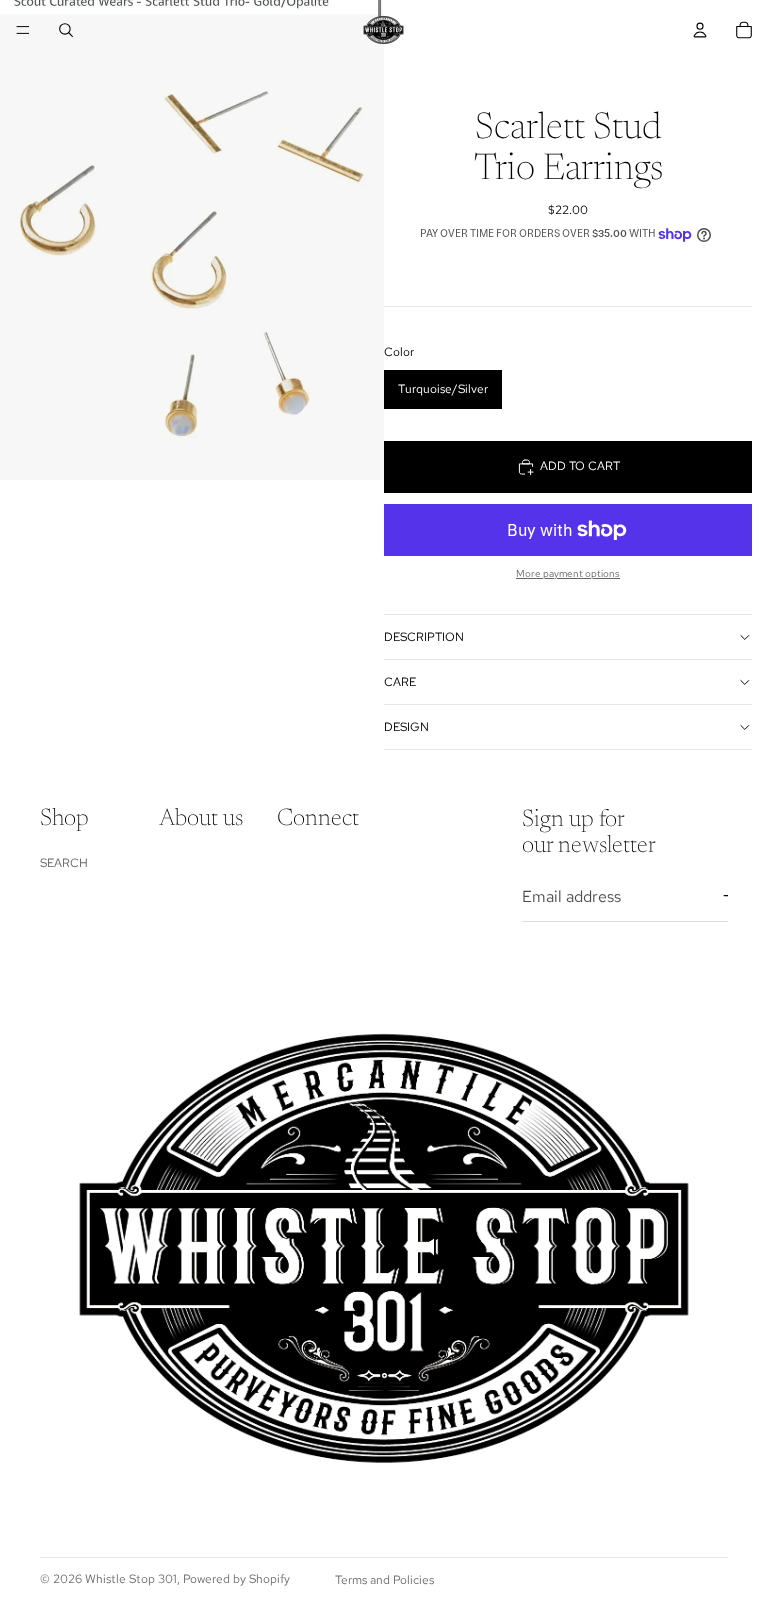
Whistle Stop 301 (131, 1579)
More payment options (568, 573)
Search (64, 862)
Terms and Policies (384, 1580)
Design (406, 727)
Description (424, 637)
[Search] (66, 30)
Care (400, 682)
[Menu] (23, 30)
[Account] (700, 30)
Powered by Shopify (236, 1579)
